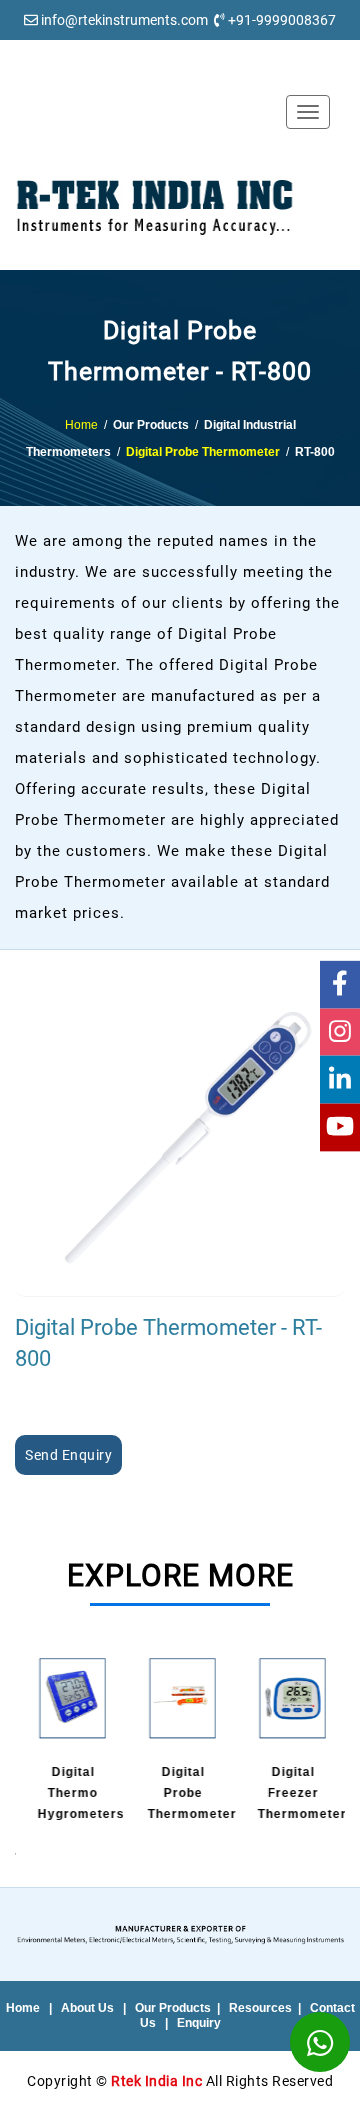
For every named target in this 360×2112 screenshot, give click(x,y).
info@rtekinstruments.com (124, 20)
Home (81, 425)
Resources (260, 2008)
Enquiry (199, 2023)
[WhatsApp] (320, 2042)
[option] (70, 1741)
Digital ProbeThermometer (189, 1793)
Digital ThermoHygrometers (78, 1793)
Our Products (173, 2008)
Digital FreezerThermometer (299, 1793)
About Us (87, 2008)
